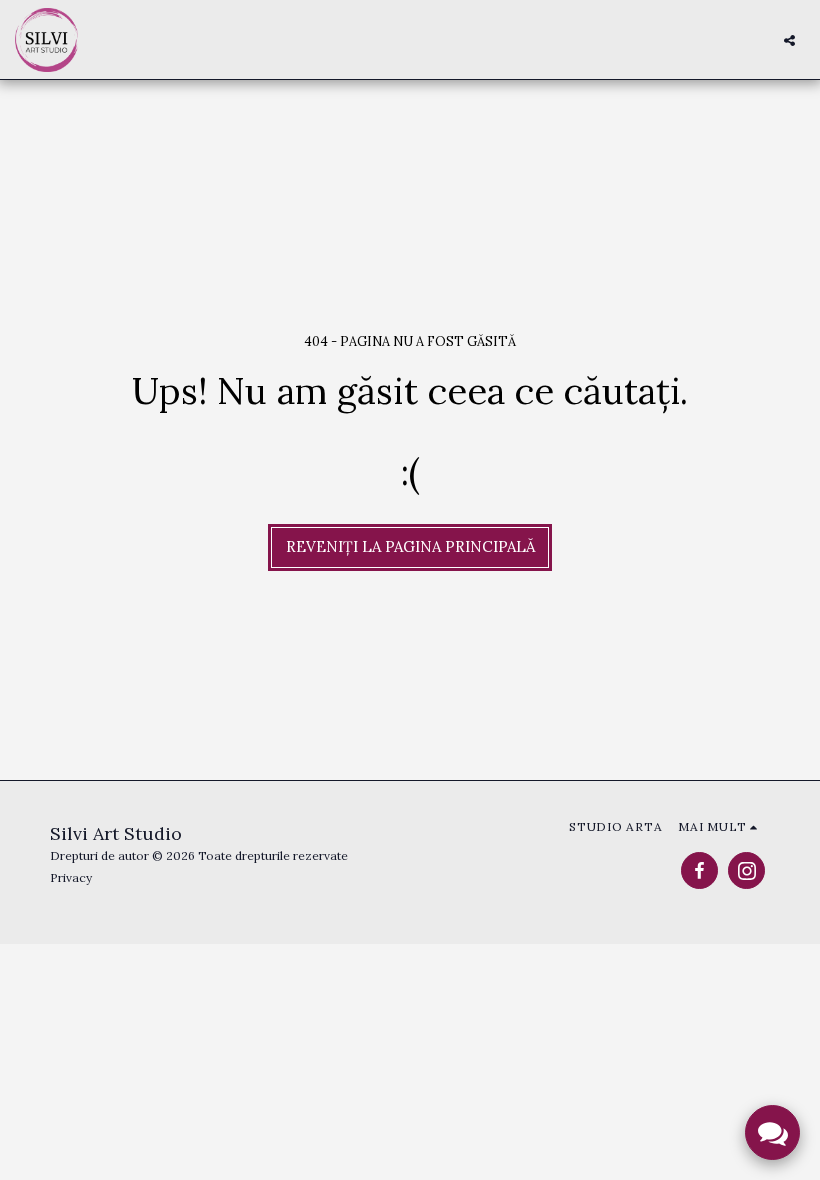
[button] (789, 40)
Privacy (71, 877)
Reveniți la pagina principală (410, 546)
